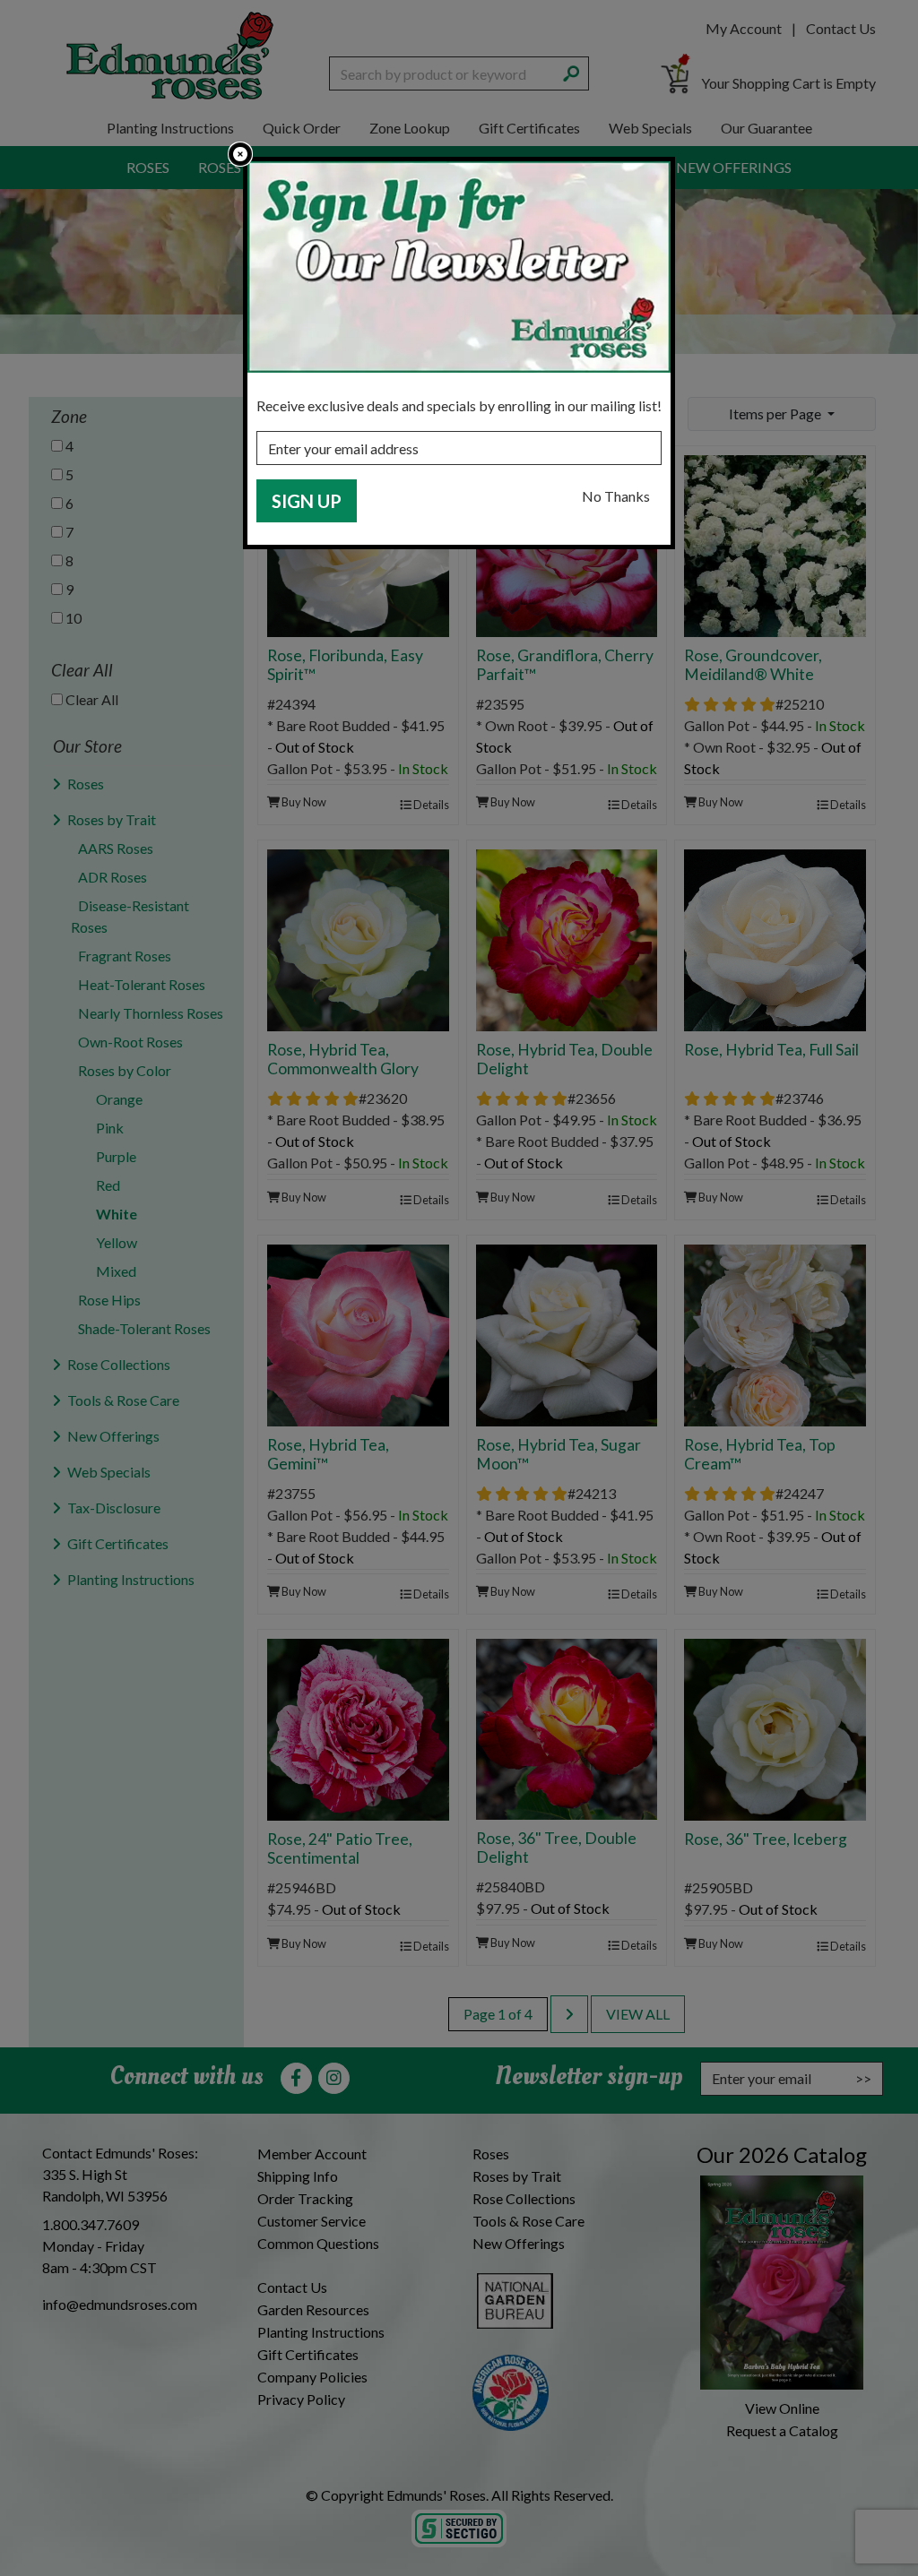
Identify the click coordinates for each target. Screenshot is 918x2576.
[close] (240, 154)
